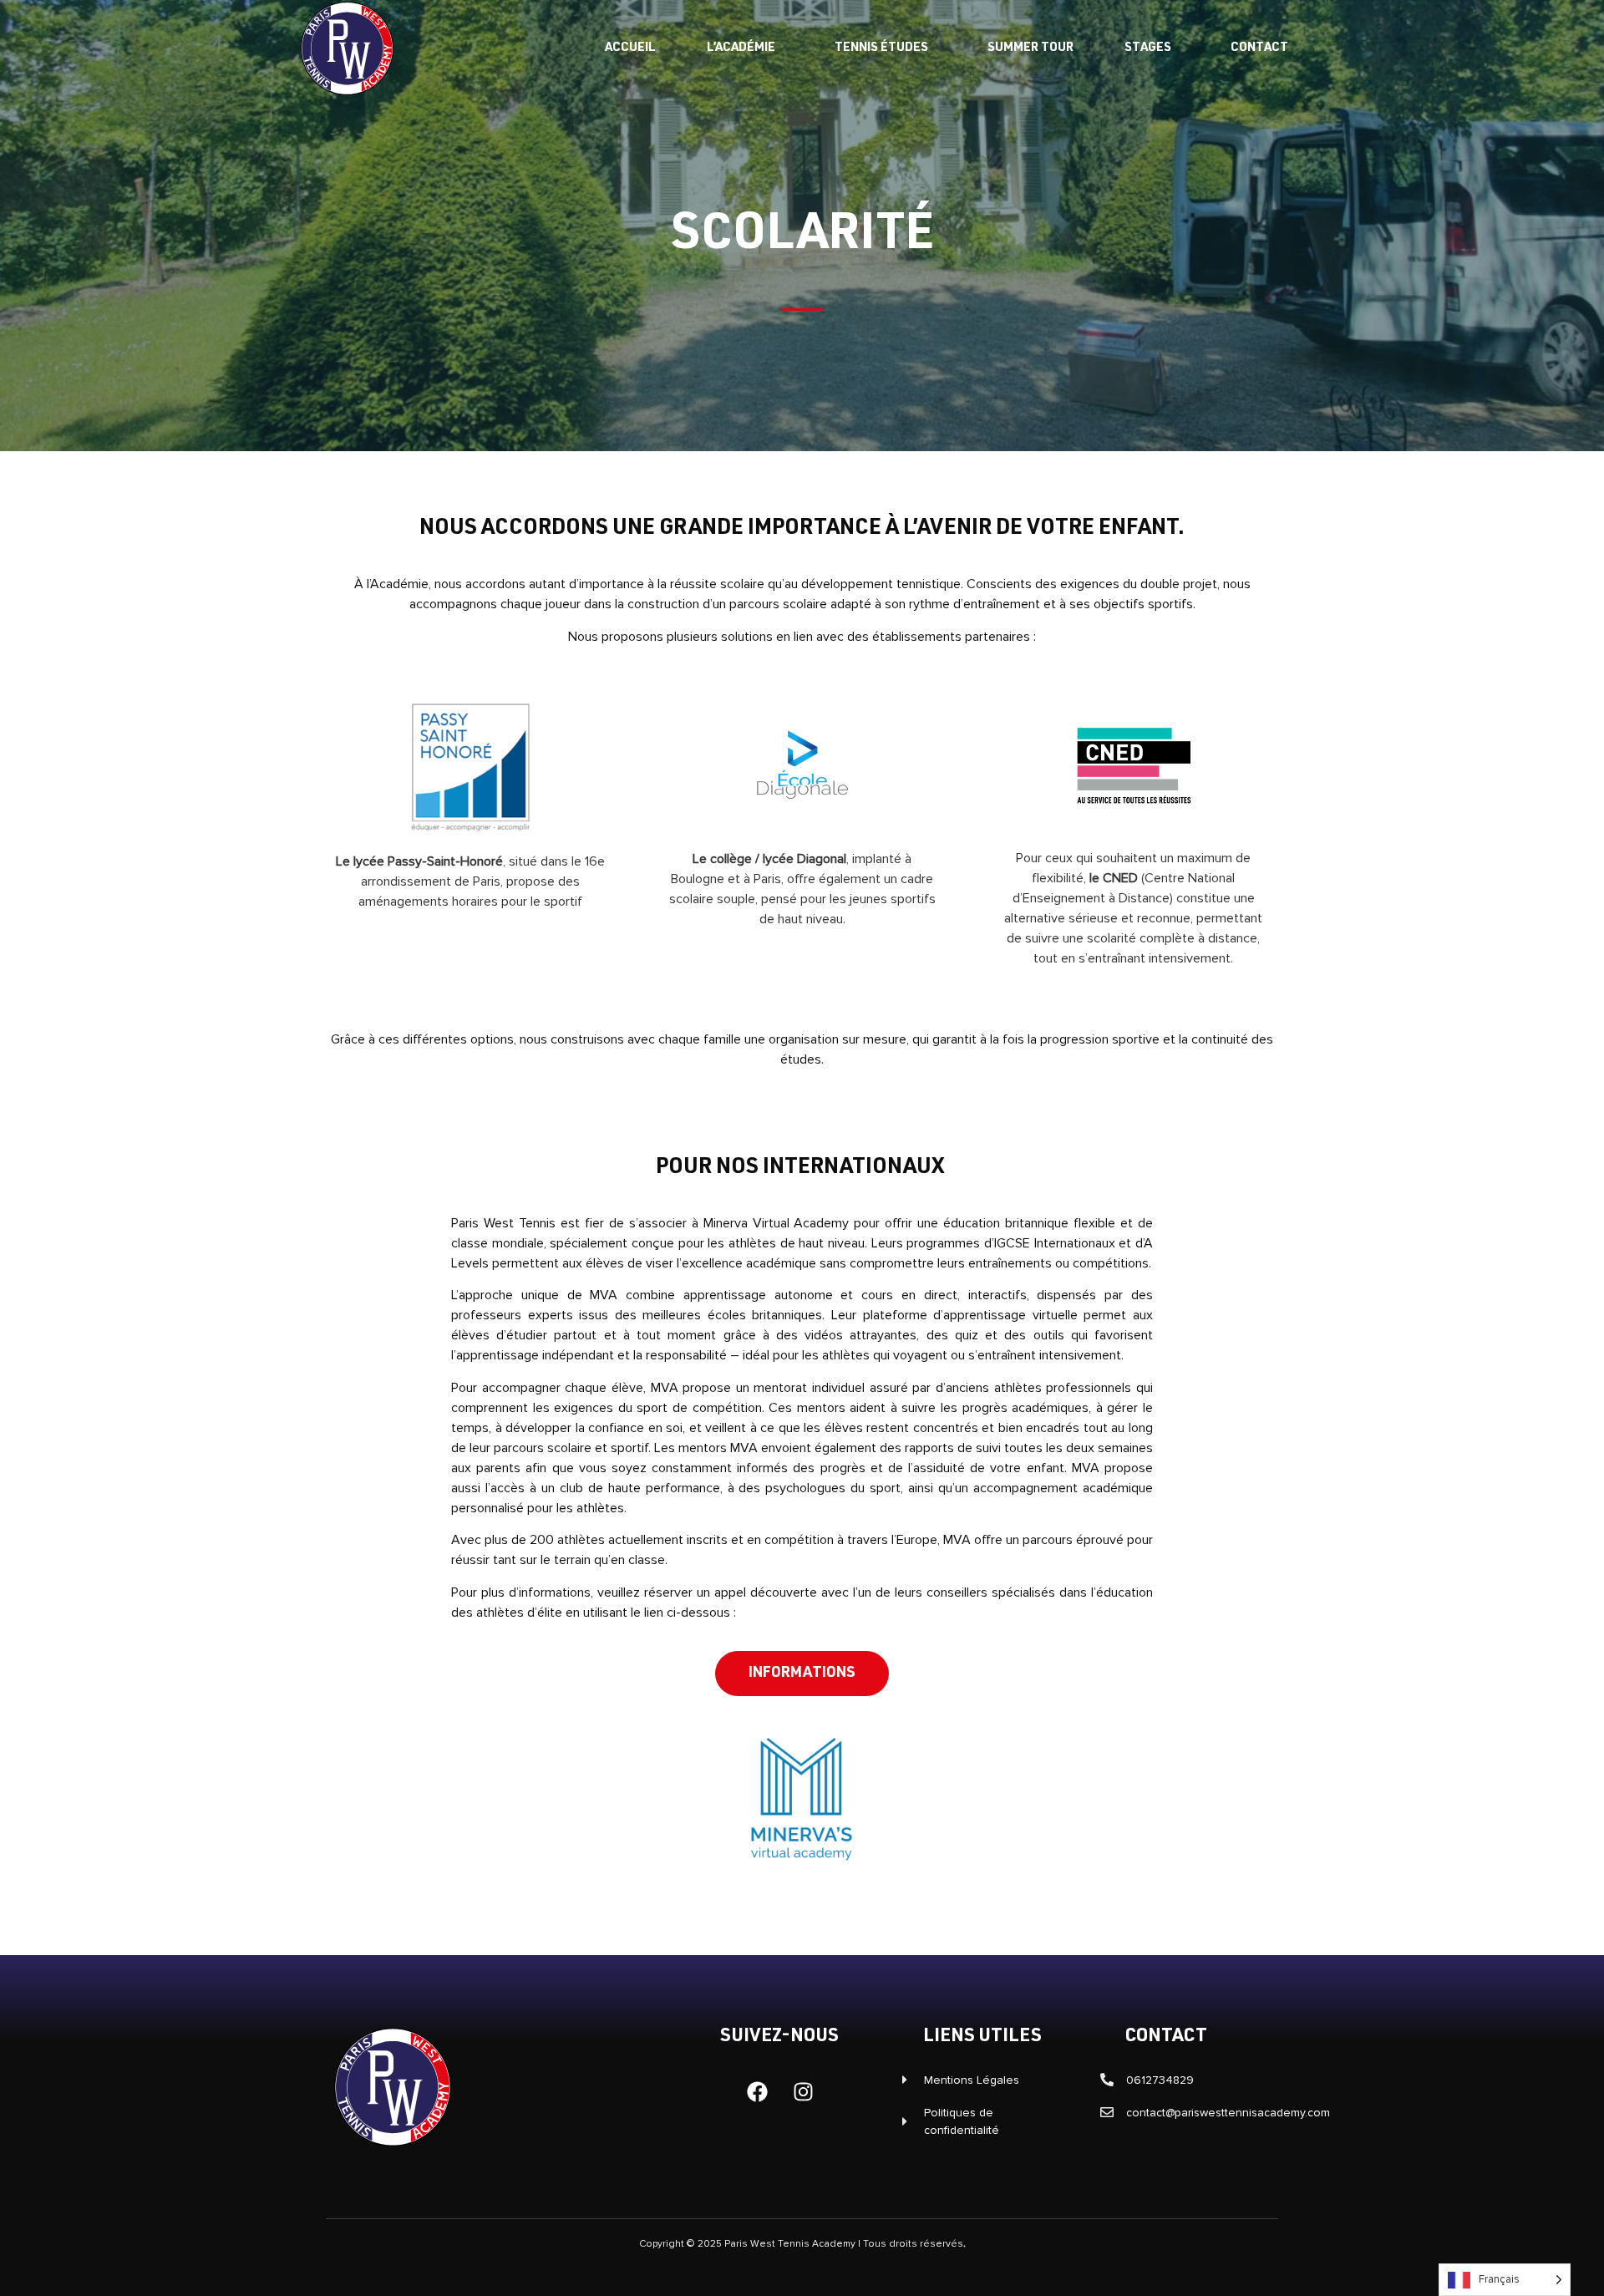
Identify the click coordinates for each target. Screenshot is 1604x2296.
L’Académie (741, 48)
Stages (1148, 48)
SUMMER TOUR (1030, 48)
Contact (1259, 48)
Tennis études (881, 48)
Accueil (630, 48)
